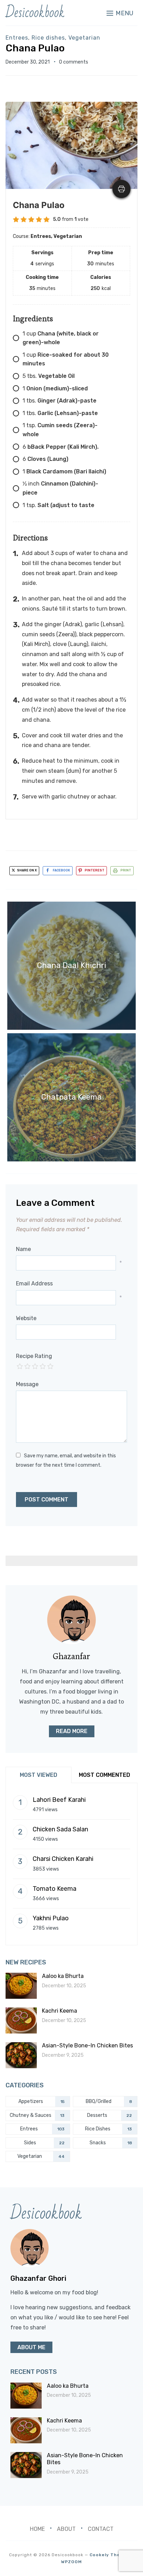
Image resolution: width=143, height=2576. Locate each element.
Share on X (27, 870)
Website (26, 1318)
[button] (120, 13)
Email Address (34, 1283)
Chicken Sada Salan (60, 1829)
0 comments (74, 62)
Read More (72, 1731)
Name (23, 1249)
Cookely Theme (108, 2555)
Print (126, 870)
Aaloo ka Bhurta (63, 1976)
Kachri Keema (60, 2011)
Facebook (61, 870)
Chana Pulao (35, 48)
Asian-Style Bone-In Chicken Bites (87, 2045)
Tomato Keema (54, 1889)
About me (31, 2347)
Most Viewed (39, 1775)
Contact (101, 2529)
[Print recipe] (121, 189)
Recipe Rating (34, 1356)
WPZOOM (71, 2562)
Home (37, 2529)
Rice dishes (48, 38)
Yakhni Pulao (51, 1918)
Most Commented (104, 1775)
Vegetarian (84, 38)
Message (27, 1384)
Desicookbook (35, 13)
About (66, 2529)
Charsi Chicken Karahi (63, 1859)
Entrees (17, 38)
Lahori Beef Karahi (59, 1800)
